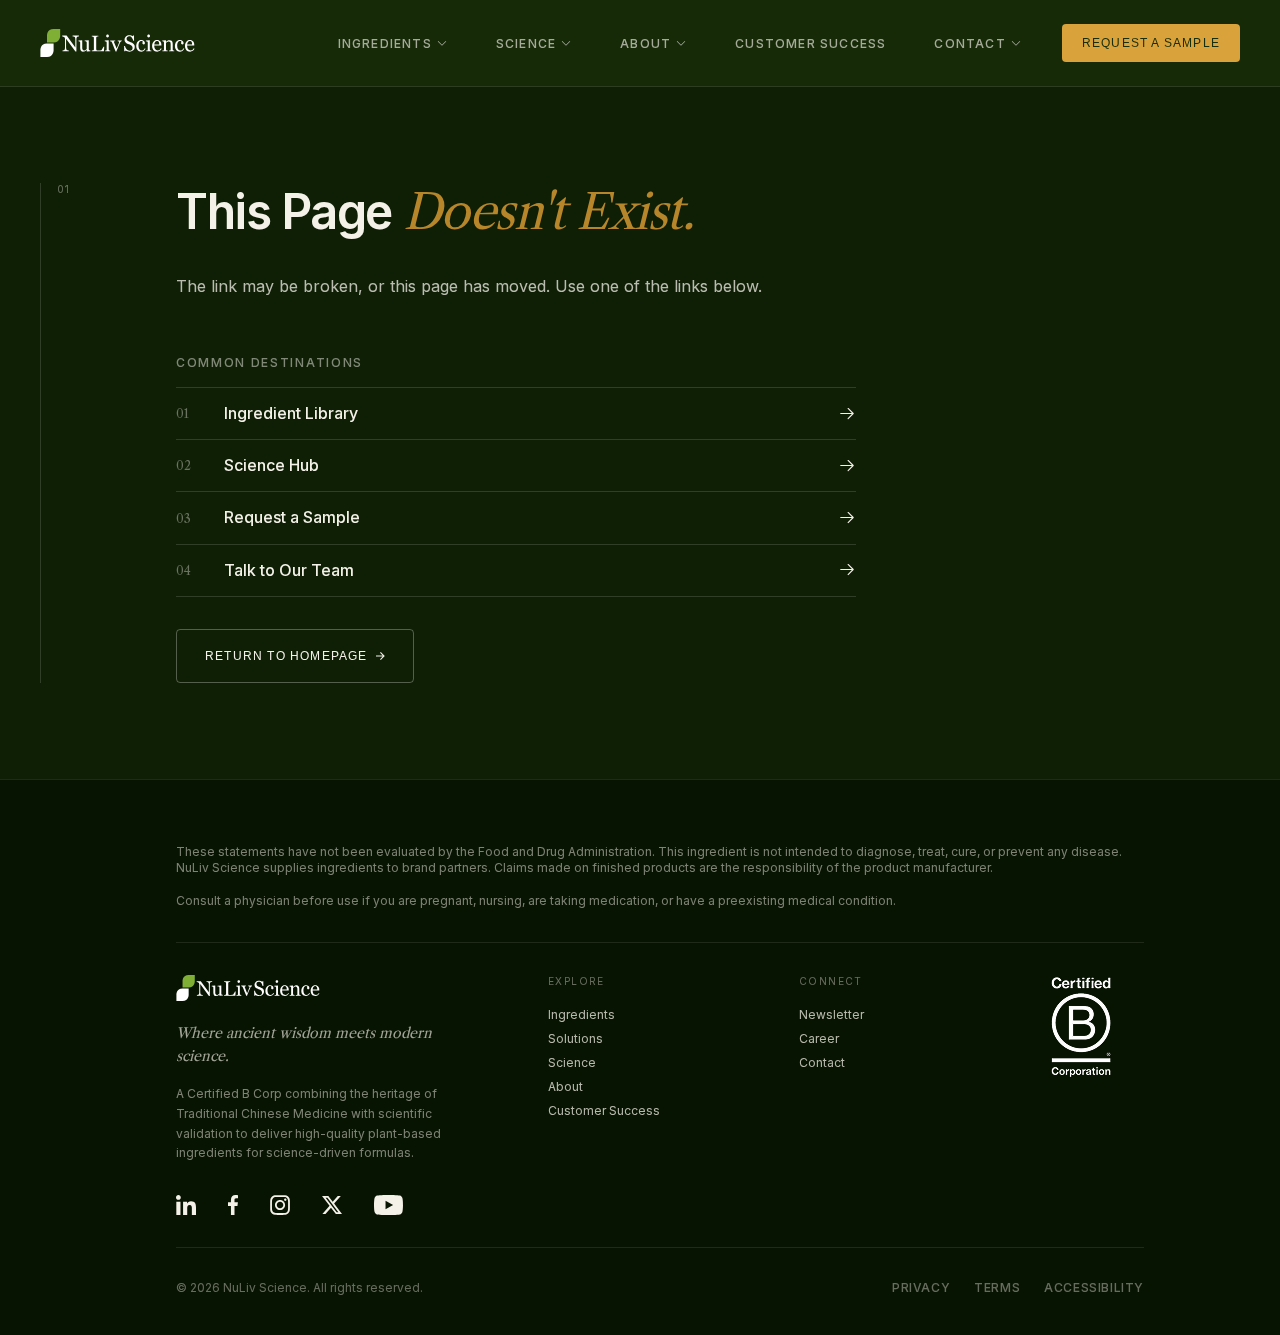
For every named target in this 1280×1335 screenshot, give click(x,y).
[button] (393, 43)
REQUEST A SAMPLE (1151, 43)
